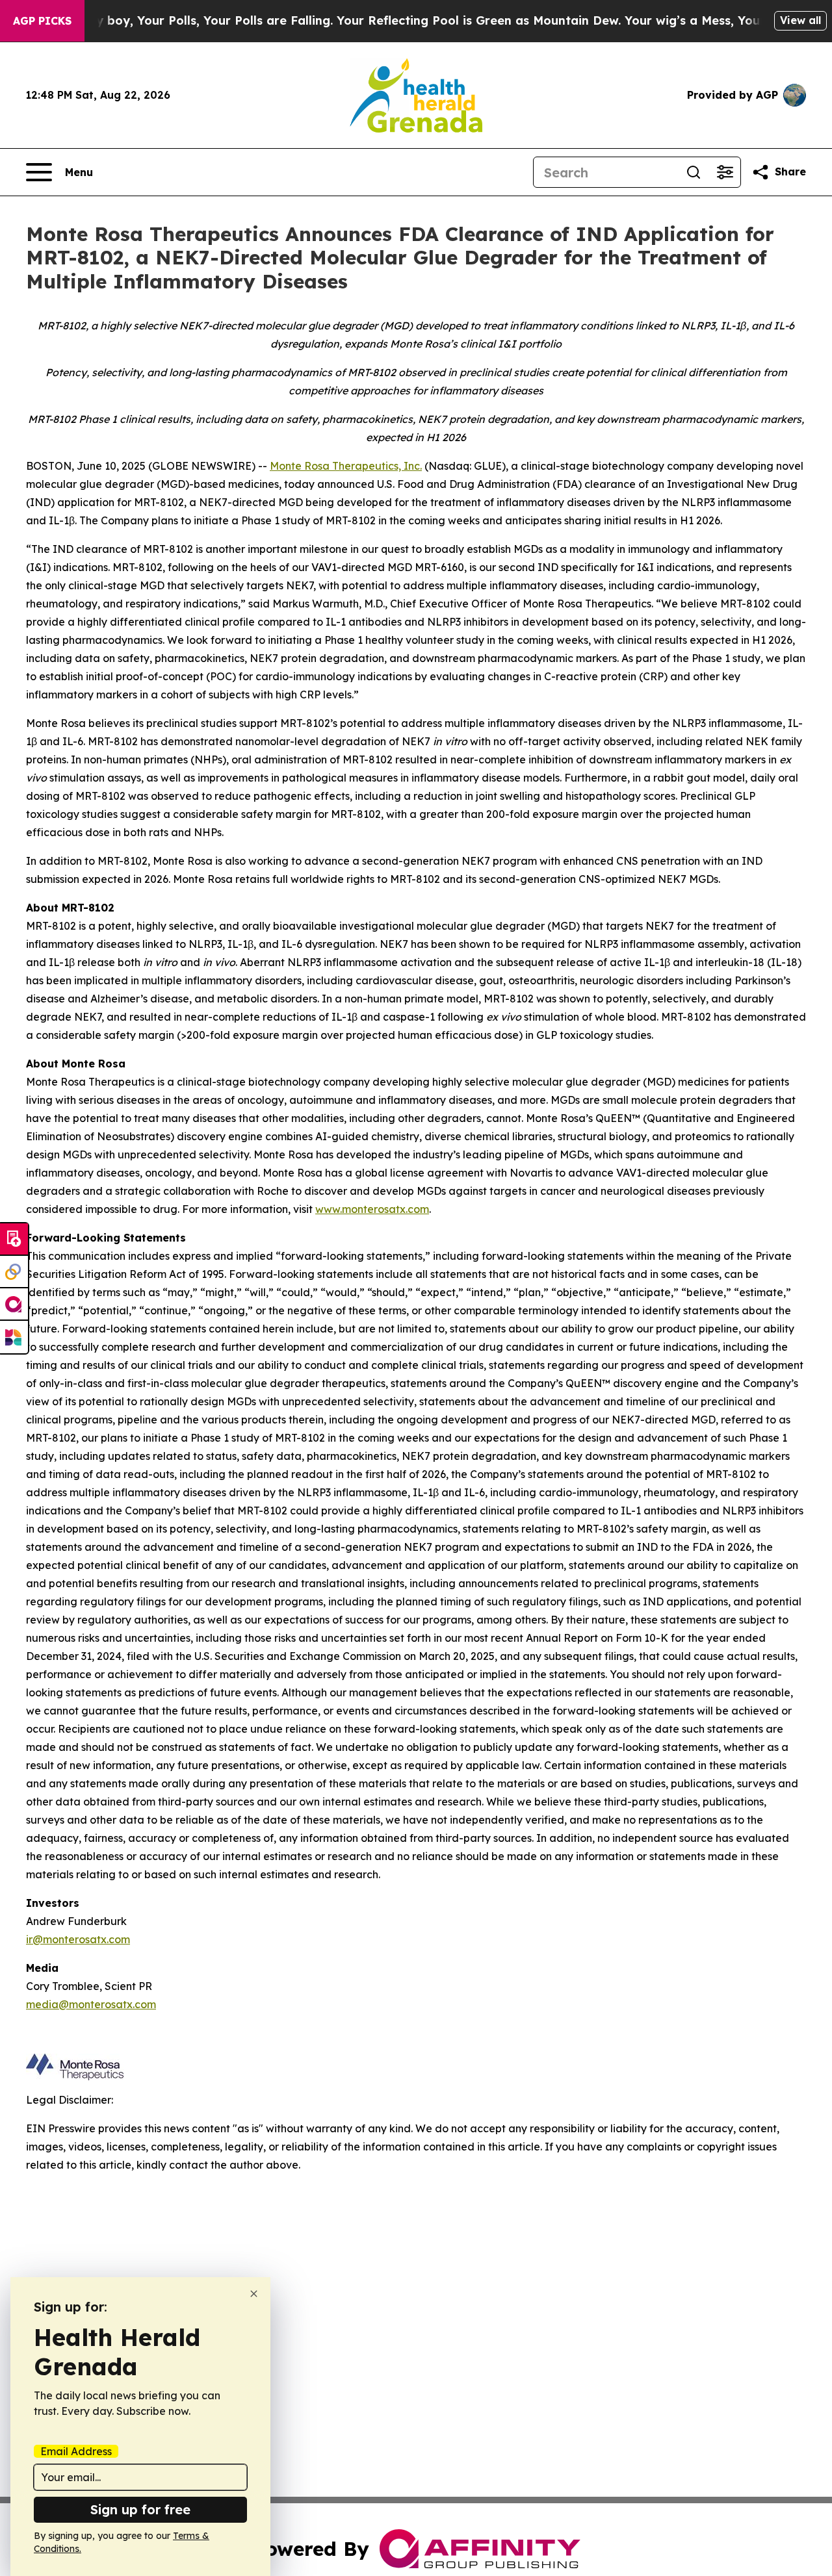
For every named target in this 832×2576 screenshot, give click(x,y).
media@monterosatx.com (91, 2004)
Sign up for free (140, 2509)
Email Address (76, 2451)
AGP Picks (42, 21)
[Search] (694, 172)
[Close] (254, 2294)
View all (800, 20)
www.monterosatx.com (372, 1209)
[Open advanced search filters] (725, 172)
